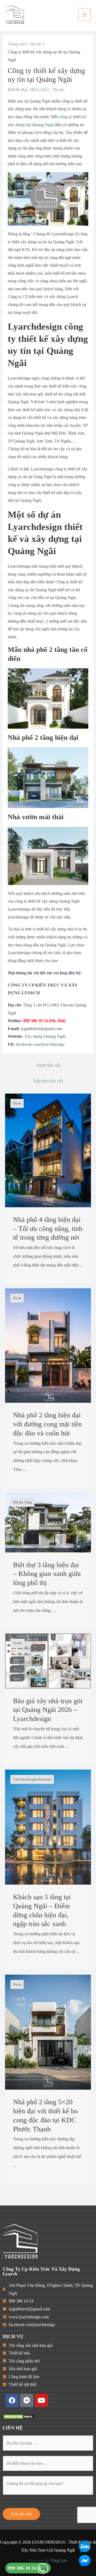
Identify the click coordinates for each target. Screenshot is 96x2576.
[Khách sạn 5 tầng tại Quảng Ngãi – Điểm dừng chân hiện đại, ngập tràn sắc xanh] (48, 1827)
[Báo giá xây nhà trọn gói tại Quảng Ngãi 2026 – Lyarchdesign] (48, 1661)
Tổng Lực (59, 2560)
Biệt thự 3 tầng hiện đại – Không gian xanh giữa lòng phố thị (47, 1574)
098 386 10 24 (23, 2568)
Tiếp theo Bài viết (48, 1081)
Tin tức (59, 90)
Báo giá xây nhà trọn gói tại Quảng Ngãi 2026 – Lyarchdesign (48, 1710)
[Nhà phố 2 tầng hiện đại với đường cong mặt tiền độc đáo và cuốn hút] (48, 1345)
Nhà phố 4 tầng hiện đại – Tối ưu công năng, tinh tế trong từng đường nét (48, 1229)
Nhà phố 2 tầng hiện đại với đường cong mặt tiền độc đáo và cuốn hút (47, 1424)
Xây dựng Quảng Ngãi (45, 1036)
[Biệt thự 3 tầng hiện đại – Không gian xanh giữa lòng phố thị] (48, 1522)
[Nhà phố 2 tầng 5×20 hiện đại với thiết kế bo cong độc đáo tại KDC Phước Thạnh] (48, 2032)
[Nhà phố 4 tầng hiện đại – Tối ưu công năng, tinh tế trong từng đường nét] (48, 1150)
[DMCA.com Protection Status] (19, 2416)
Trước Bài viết (48, 1065)
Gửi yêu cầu (21, 2514)
